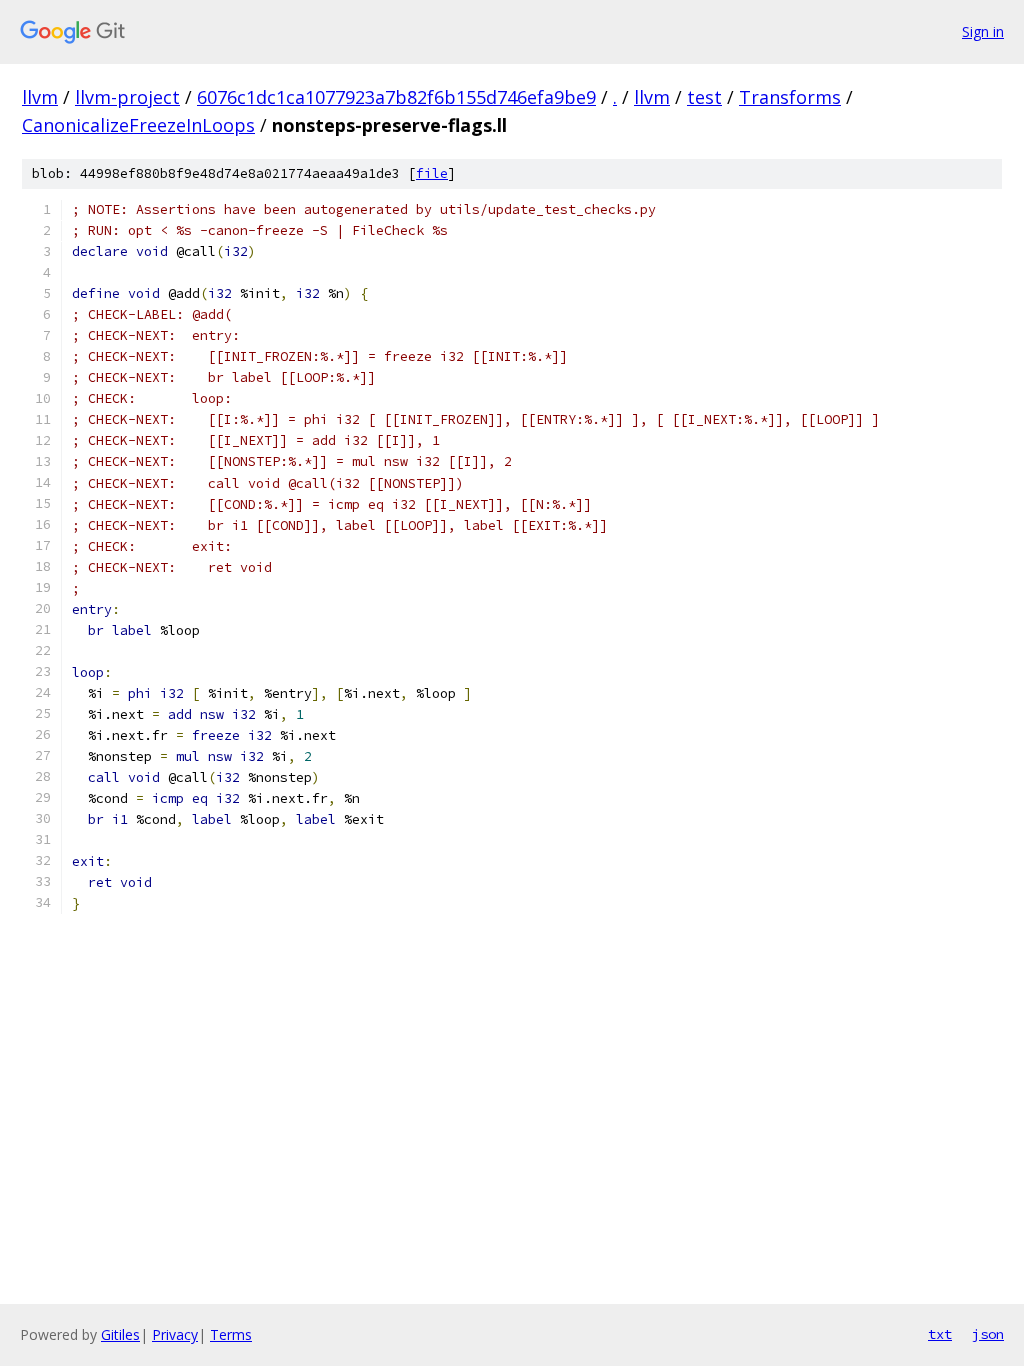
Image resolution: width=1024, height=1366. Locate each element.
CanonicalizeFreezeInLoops (138, 125)
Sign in (983, 31)
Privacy (175, 1334)
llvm (40, 97)
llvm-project (127, 97)
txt (940, 1334)
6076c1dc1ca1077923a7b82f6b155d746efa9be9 (396, 97)
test (704, 97)
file (432, 173)
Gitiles (120, 1334)
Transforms (790, 97)
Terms (231, 1334)
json (988, 1334)
